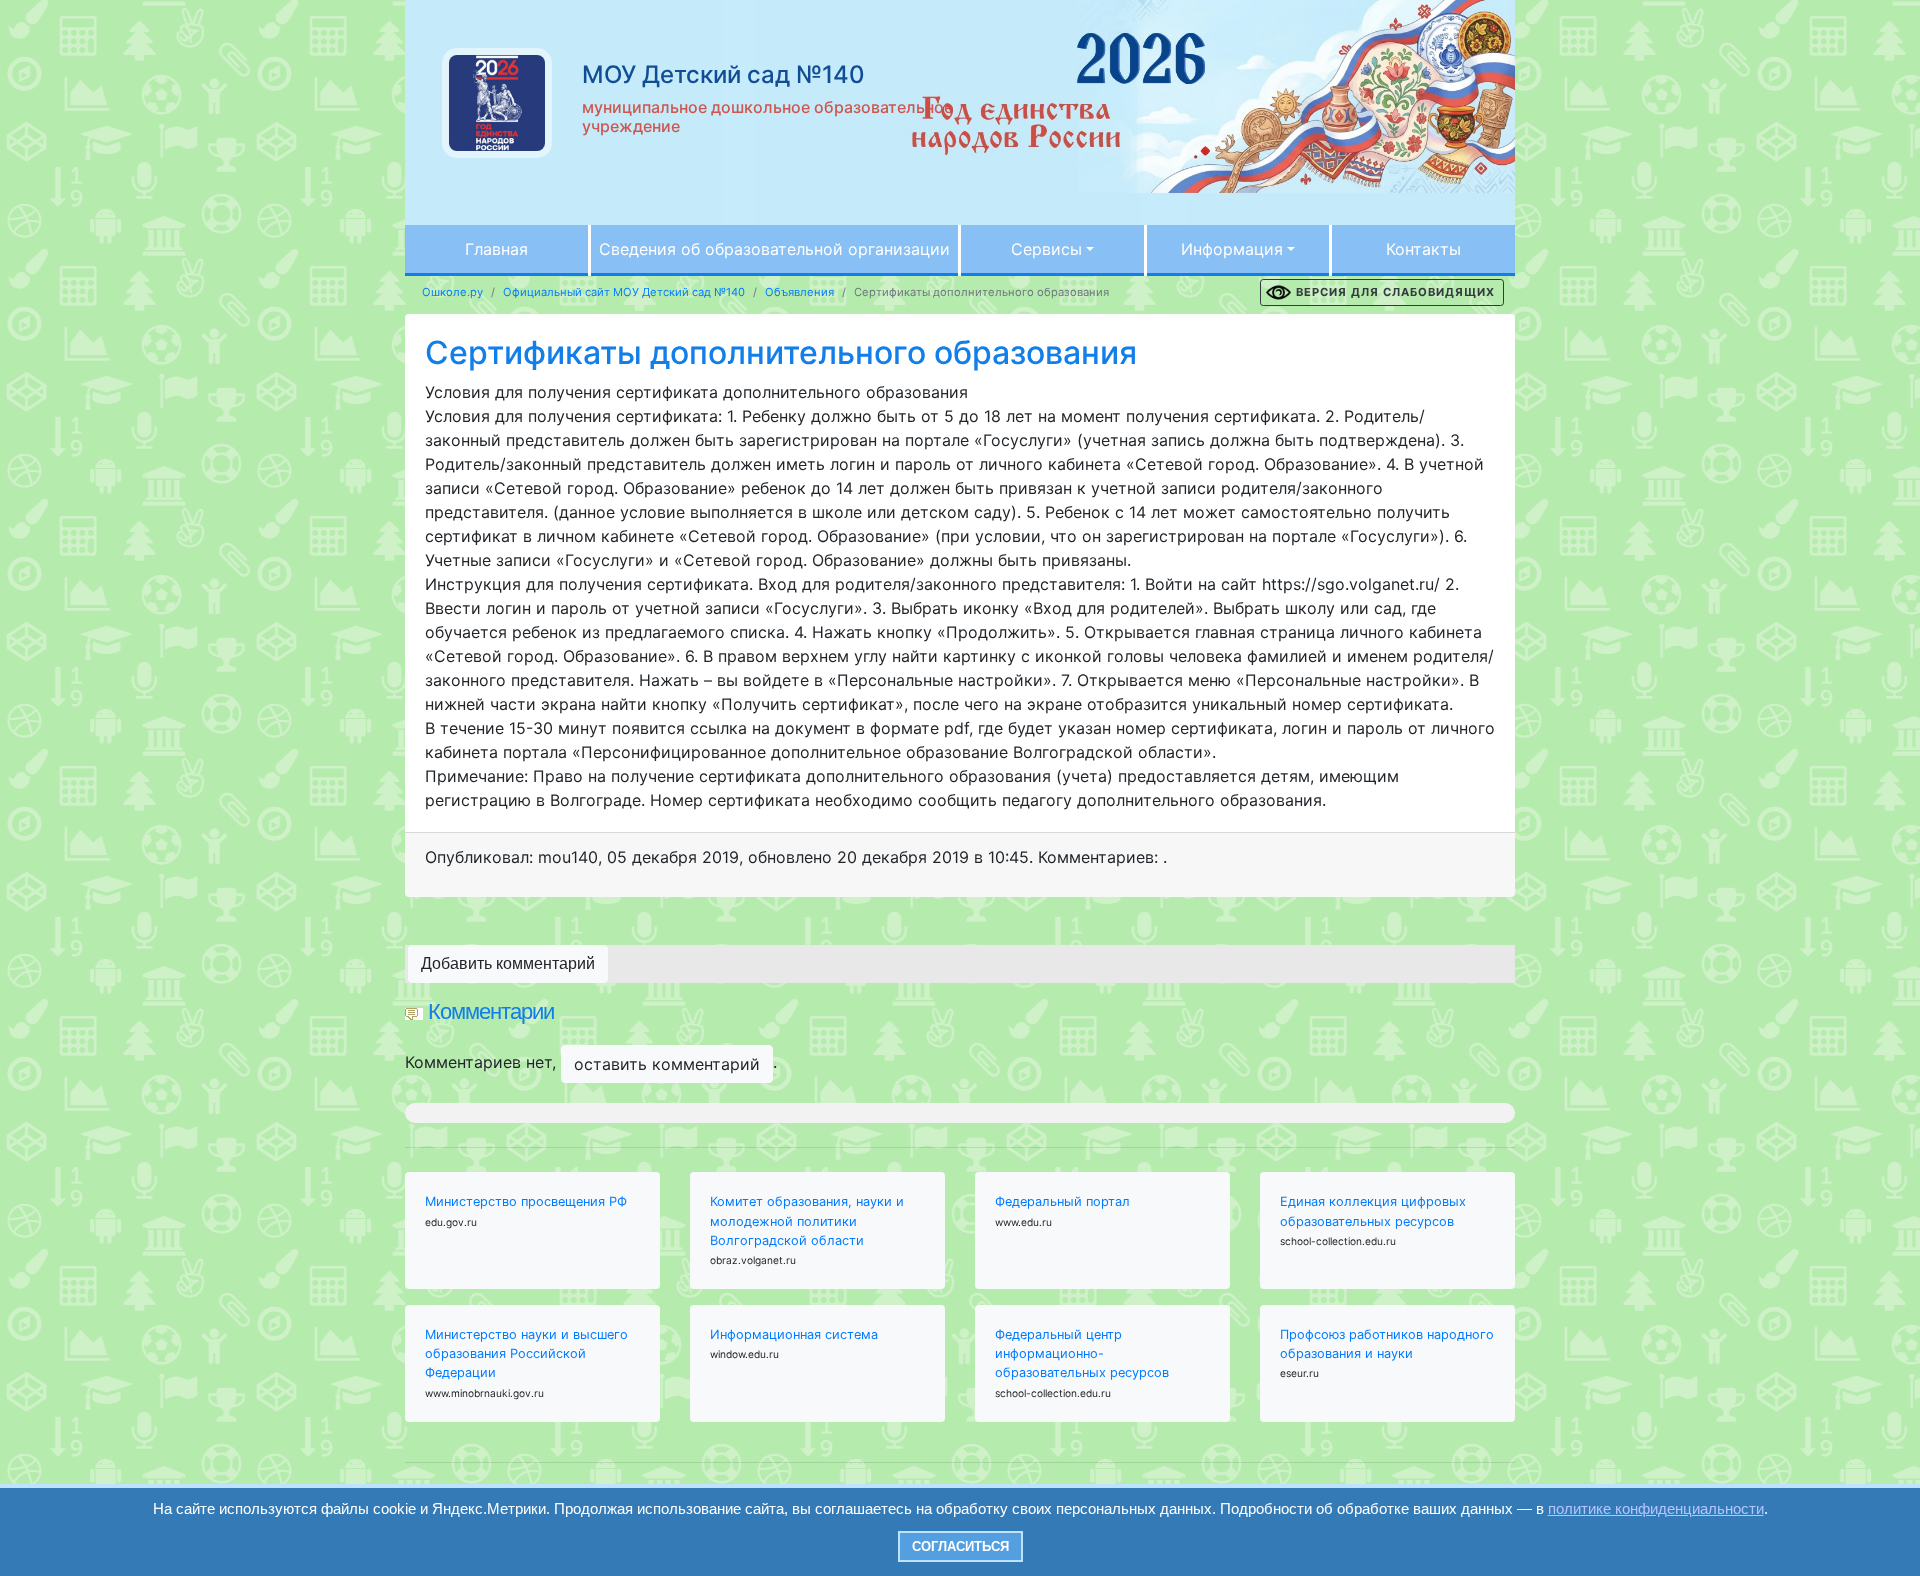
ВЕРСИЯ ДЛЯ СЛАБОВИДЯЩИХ (1395, 292)
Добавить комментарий (508, 963)
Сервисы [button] (1046, 249)
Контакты (1423, 249)
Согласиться (960, 1546)
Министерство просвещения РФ (526, 1201)
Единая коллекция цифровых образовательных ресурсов (1373, 1211)
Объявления (799, 292)
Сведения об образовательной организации (774, 249)
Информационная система (794, 1334)
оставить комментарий (667, 1064)
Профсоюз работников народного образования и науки (1387, 1344)
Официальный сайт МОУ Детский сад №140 (624, 292)
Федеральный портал (1062, 1201)
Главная (496, 249)
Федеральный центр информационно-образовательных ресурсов (1082, 1353)
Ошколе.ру (452, 292)
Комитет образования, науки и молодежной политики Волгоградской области (807, 1220)
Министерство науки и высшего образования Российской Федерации (526, 1353)
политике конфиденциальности (1656, 1508)
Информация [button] (1232, 249)
